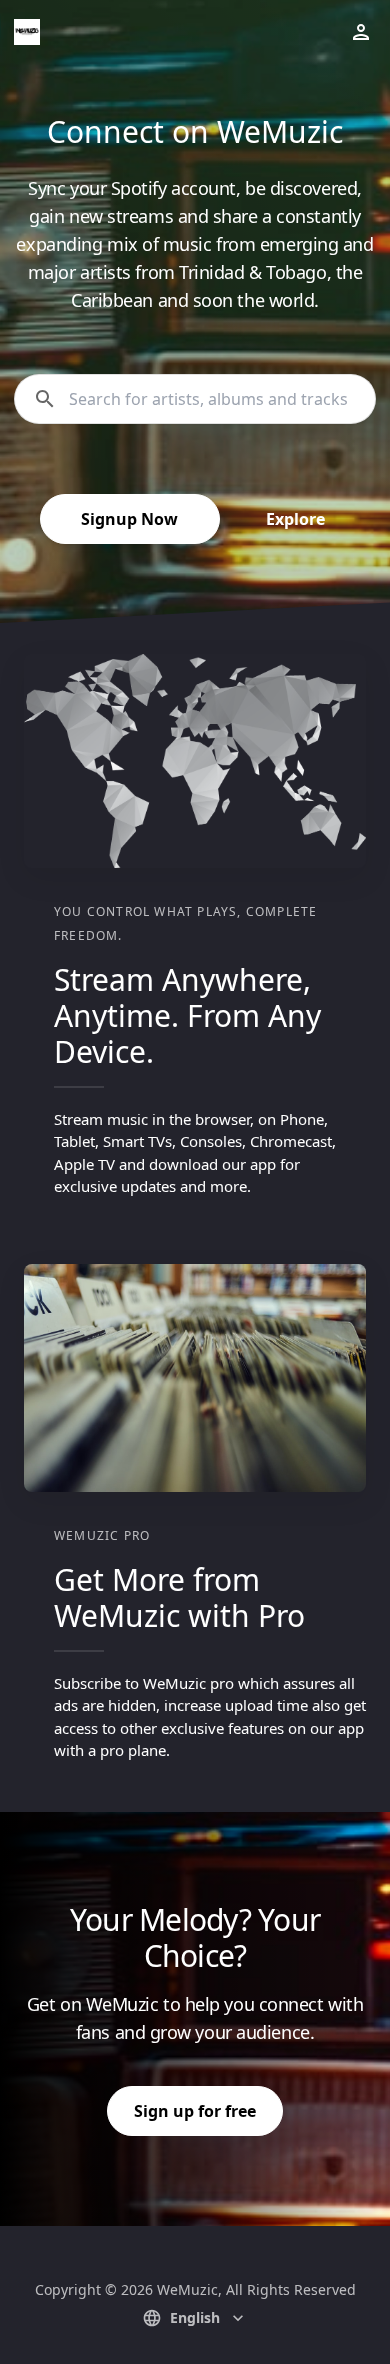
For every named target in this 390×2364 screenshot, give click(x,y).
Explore (295, 519)
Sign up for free (195, 2111)
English (195, 2317)
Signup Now (129, 519)
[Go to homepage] (27, 32)
